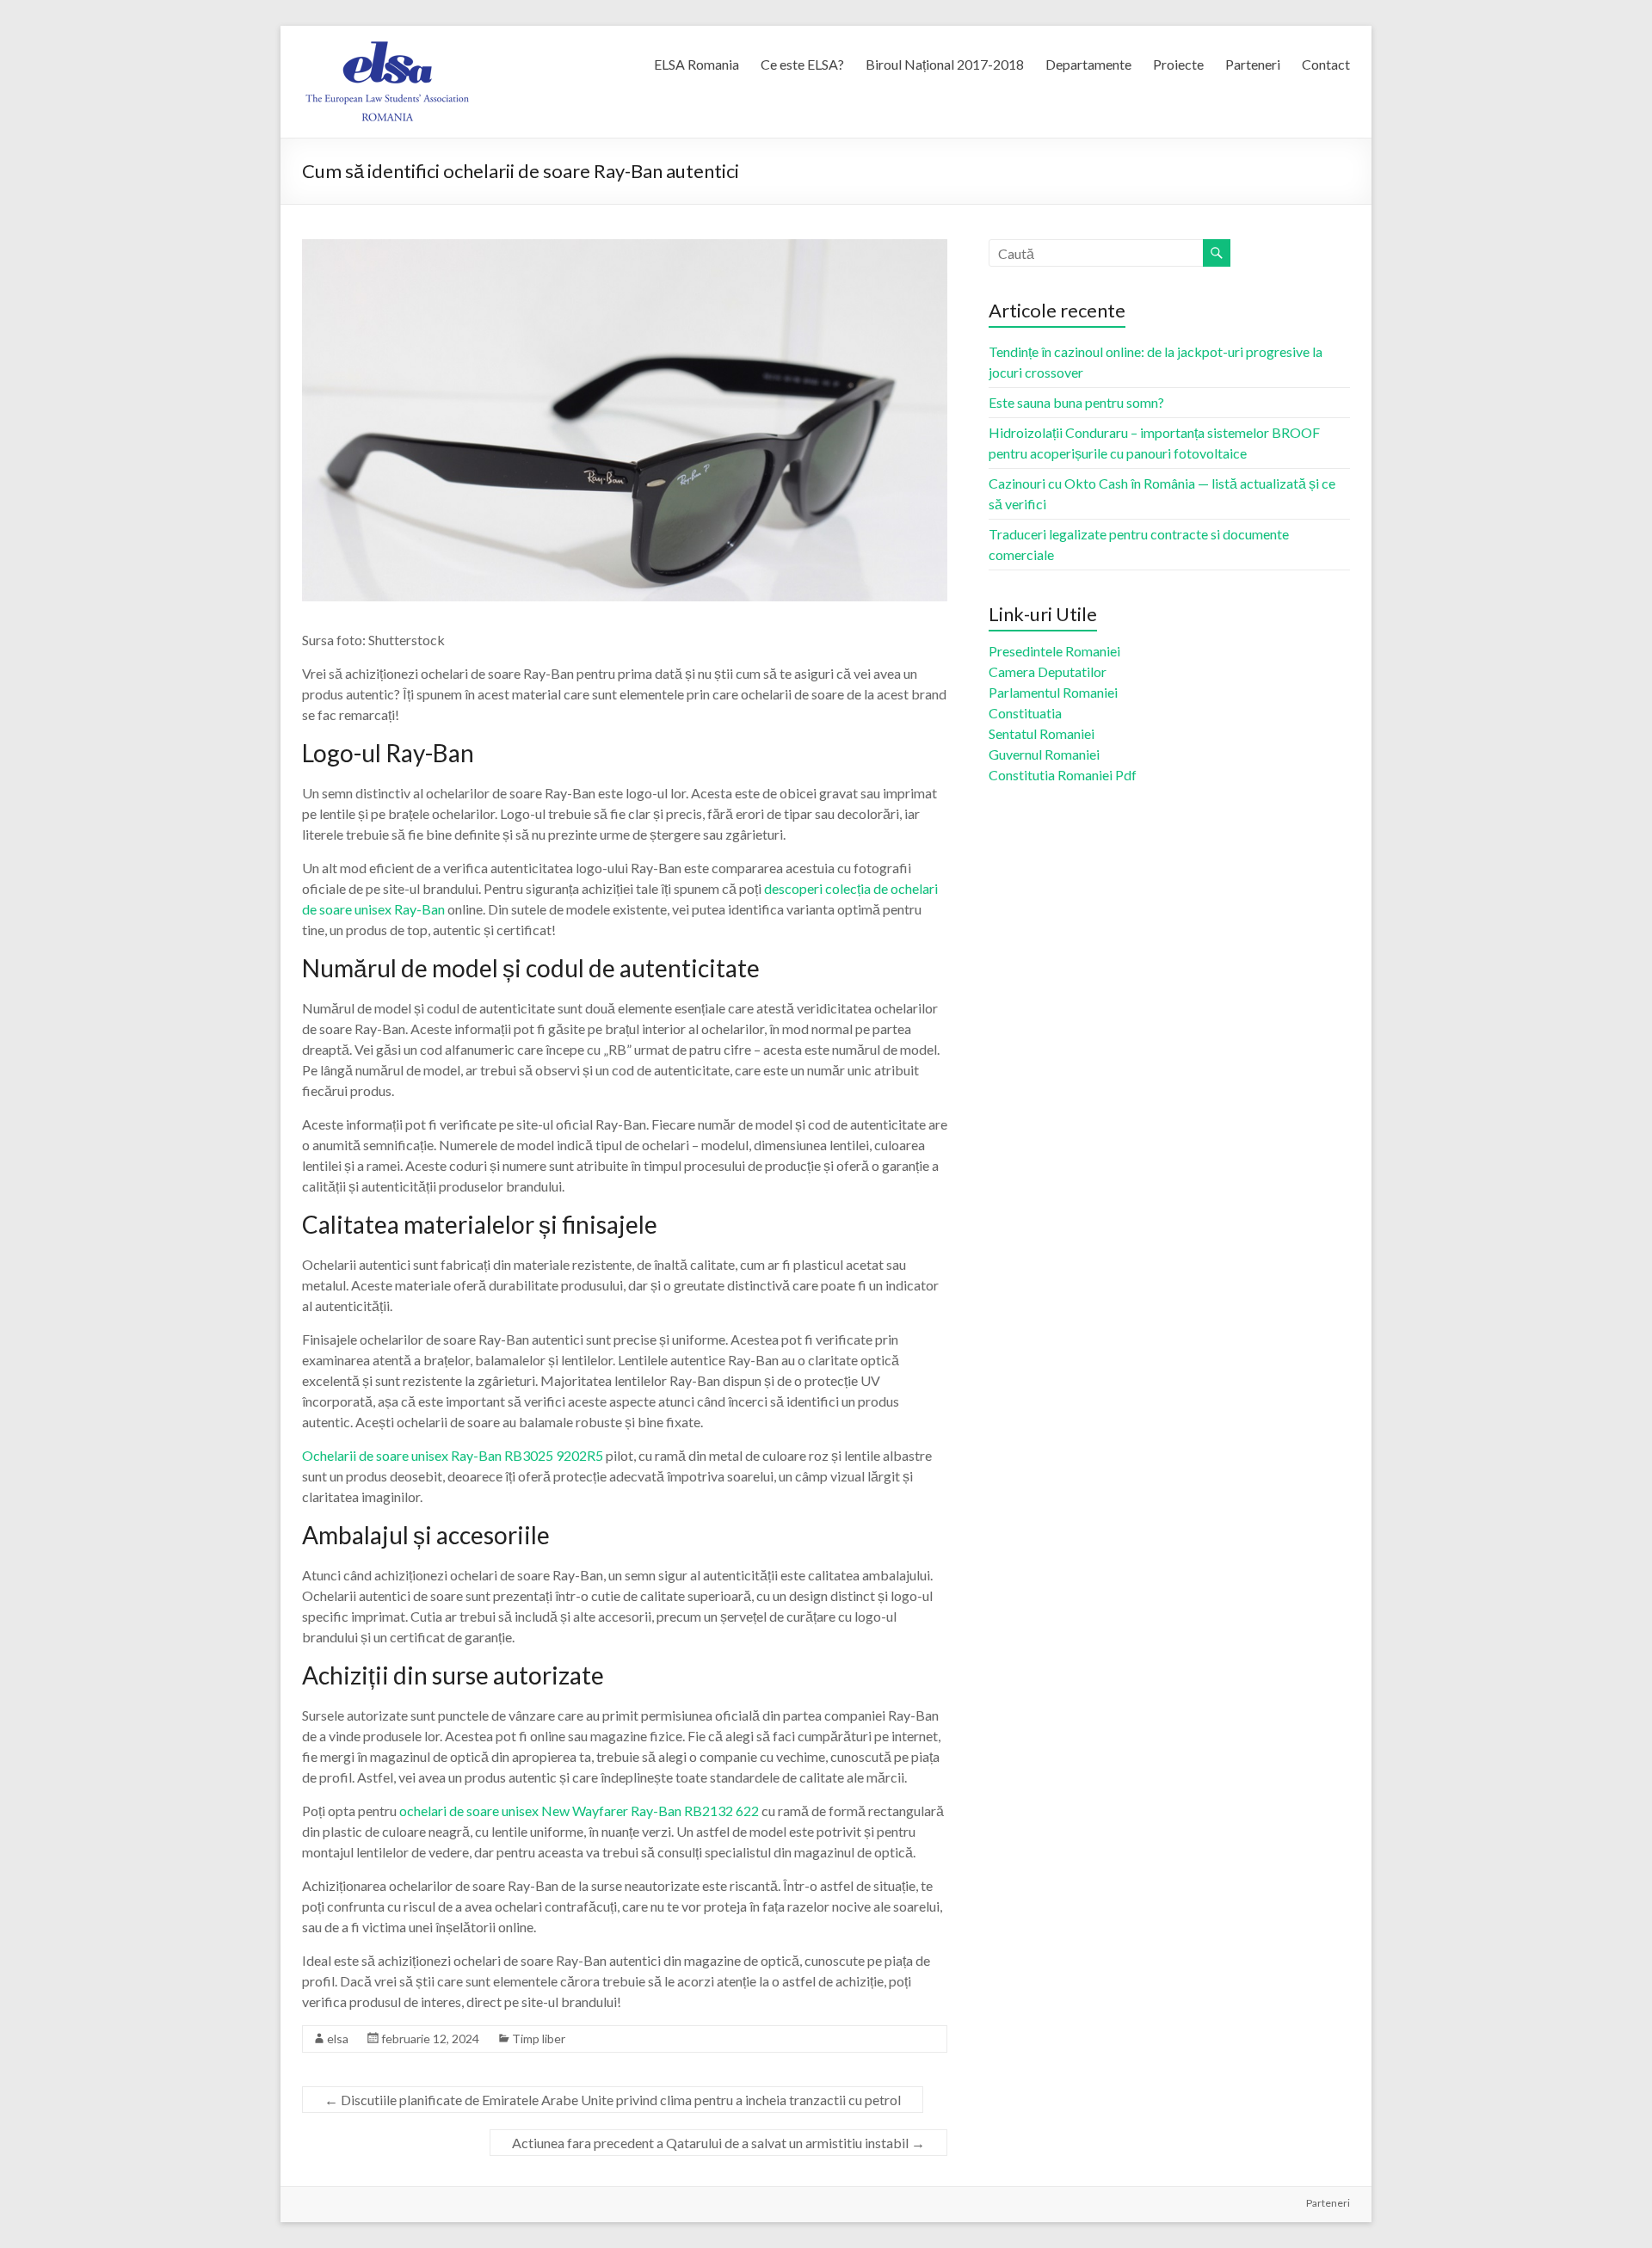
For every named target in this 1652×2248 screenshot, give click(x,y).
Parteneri (1253, 64)
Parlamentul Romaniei (1053, 692)
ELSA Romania (697, 64)
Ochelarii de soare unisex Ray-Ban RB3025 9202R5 (453, 1455)
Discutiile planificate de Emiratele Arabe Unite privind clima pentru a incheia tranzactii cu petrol (613, 2100)
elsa (338, 2039)
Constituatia (1025, 713)
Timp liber (539, 2039)
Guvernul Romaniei (1044, 754)
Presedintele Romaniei (1054, 651)
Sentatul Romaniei (1042, 733)
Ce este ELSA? (802, 64)
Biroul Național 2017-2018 (945, 64)
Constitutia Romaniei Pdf (1063, 775)
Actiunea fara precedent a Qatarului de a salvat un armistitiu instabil (718, 2143)
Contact (1326, 64)
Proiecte (1178, 64)
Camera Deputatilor (1048, 671)
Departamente (1088, 64)
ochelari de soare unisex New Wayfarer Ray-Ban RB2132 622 (579, 1811)
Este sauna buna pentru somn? (1076, 402)
